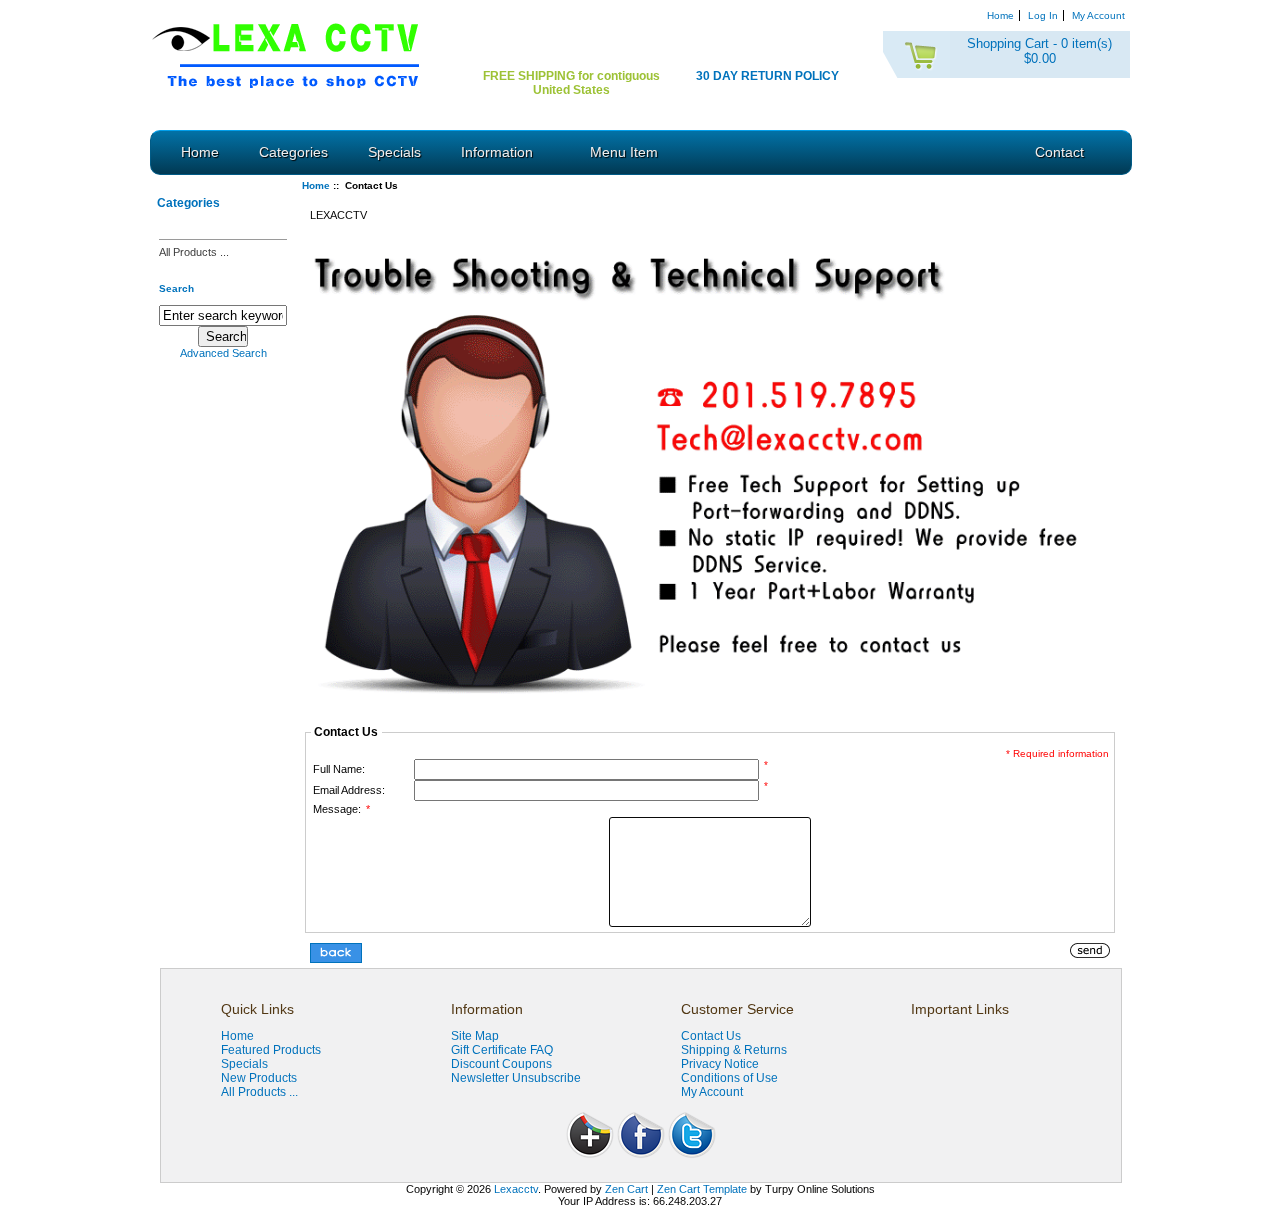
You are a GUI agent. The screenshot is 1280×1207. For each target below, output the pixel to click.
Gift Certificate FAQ (502, 1050)
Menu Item (624, 152)
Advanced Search (223, 353)
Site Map (475, 1036)
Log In (1043, 15)
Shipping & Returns (734, 1050)
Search (176, 287)
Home (1000, 15)
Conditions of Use (729, 1078)
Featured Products (271, 1050)
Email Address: (349, 790)
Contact (1059, 152)
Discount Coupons (501, 1064)
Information (497, 152)
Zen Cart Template (702, 1189)
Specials (394, 152)
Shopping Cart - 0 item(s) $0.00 (1039, 51)
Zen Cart (626, 1189)
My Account (1098, 15)
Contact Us (711, 1036)
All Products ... (194, 252)
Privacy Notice (720, 1064)
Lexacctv (516, 1189)
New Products (259, 1078)
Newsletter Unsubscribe (516, 1078)
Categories (293, 152)
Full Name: (339, 769)
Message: (342, 809)
